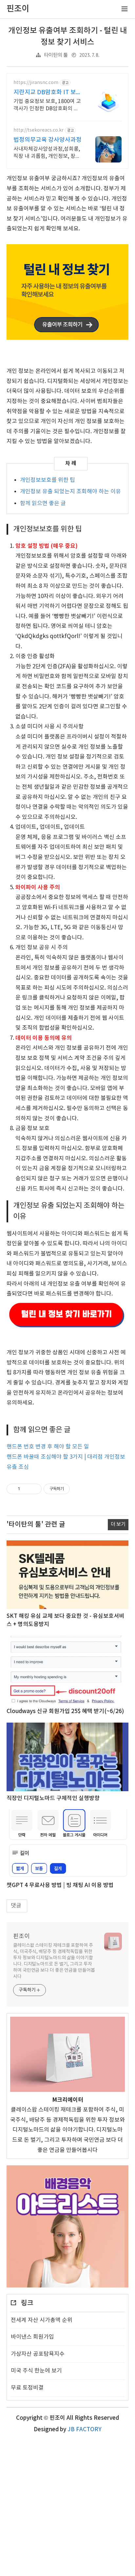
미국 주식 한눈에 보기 (36, 2371)
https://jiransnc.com (36, 83)
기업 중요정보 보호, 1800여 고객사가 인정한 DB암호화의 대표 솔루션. (47, 105)
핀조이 (21, 1936)
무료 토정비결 (27, 2388)
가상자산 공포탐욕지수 (38, 2354)
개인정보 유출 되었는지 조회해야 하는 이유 (70, 492)
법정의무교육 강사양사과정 (48, 140)
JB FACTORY (85, 2430)
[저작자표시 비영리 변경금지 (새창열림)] (79, 1489)
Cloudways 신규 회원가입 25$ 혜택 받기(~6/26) (65, 1711)
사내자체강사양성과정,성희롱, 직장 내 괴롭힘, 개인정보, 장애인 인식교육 (47, 153)
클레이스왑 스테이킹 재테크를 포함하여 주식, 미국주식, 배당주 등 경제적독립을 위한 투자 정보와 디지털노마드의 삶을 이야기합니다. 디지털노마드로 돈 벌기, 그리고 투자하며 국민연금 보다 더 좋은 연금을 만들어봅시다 (54, 1961)
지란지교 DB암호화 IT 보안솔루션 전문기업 (48, 93)
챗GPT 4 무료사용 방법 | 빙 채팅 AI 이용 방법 (60, 1885)
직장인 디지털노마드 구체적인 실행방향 (53, 1798)
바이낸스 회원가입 (32, 2337)
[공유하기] (26, 1489)
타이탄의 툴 (56, 55)
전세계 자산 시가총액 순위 (42, 2320)
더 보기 (118, 1524)
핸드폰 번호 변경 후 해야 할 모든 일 (48, 1447)
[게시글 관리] (34, 1489)
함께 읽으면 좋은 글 (43, 504)
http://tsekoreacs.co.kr (39, 130)
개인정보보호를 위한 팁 (48, 480)
